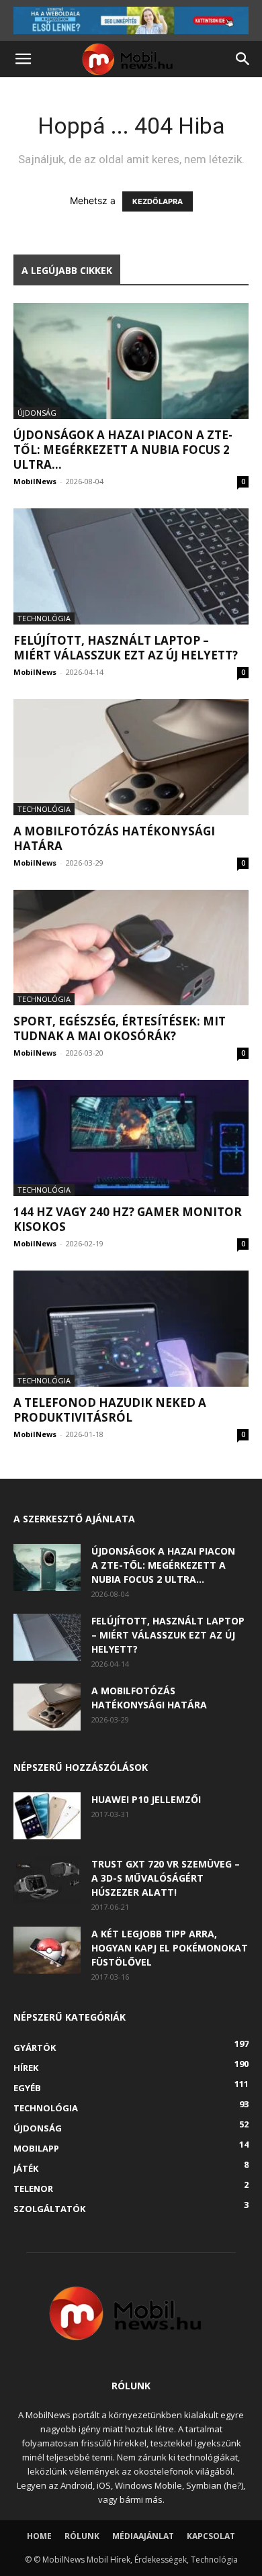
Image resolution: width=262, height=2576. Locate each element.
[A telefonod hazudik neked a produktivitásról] (131, 1329)
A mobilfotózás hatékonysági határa (114, 838)
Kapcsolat (211, 2536)
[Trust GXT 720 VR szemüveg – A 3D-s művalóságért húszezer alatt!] (47, 1880)
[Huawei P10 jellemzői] (47, 1816)
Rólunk (82, 2536)
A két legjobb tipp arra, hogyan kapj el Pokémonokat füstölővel (170, 1948)
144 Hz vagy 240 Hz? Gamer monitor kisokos (128, 1219)
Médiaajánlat (143, 2536)
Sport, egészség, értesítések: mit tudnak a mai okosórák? (120, 1028)
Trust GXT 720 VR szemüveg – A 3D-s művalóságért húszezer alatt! (166, 1878)
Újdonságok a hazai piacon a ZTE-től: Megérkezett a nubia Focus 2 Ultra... (123, 450)
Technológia (44, 618)
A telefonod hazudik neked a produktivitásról (110, 1410)
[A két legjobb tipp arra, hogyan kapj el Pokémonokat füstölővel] (47, 1950)
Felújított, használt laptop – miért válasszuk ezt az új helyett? (126, 648)
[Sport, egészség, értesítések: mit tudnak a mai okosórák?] (131, 948)
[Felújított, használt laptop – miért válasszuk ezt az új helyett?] (131, 566)
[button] (23, 59)
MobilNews (35, 481)
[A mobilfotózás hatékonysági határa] (131, 757)
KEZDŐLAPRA (158, 201)
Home (39, 2536)
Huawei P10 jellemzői (146, 1799)
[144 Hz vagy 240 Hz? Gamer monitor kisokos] (131, 1138)
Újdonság (37, 413)
